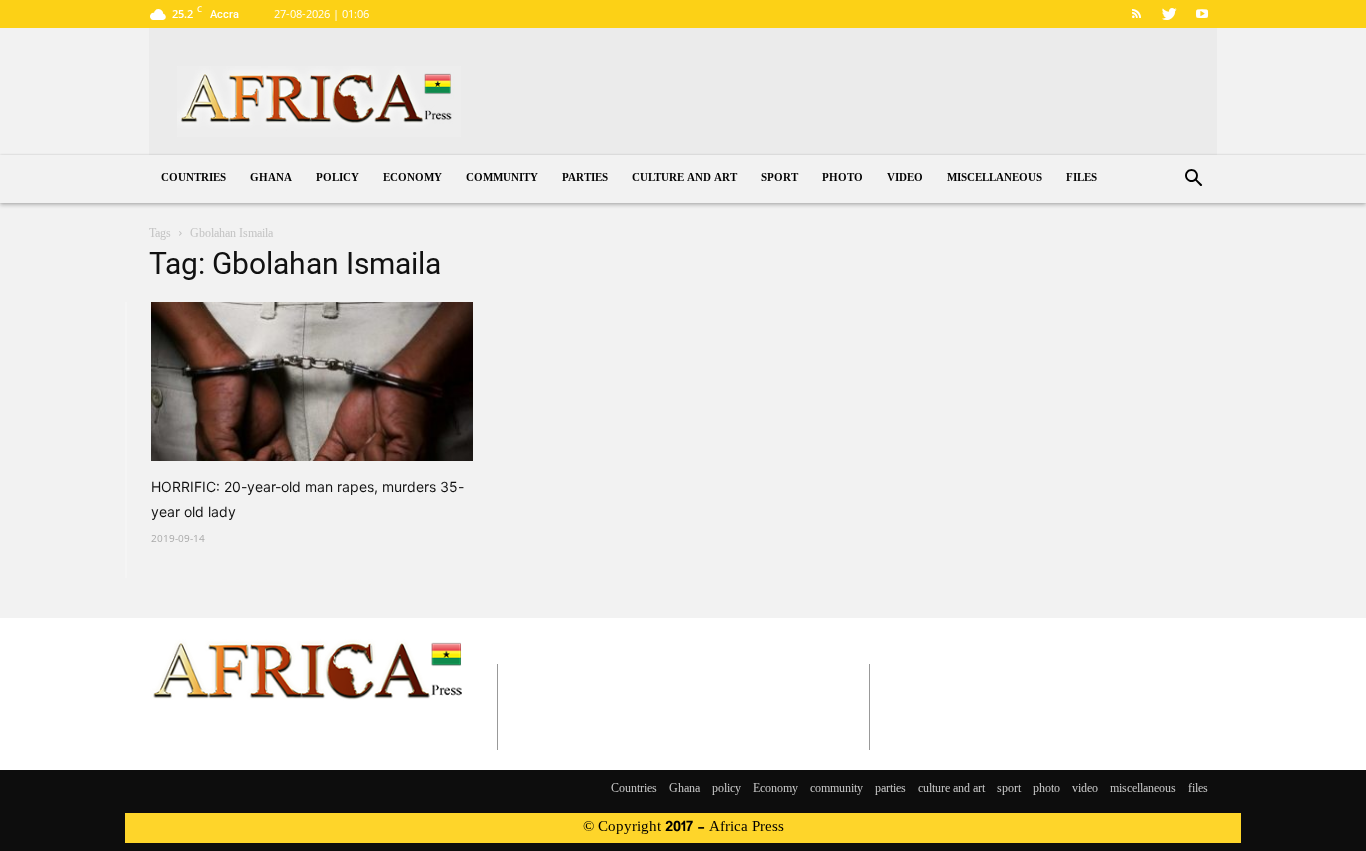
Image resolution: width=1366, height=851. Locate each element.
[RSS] (1136, 14)
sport (779, 178)
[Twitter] (1169, 14)
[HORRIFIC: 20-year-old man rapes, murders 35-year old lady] (312, 381)
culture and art (684, 178)
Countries (193, 178)
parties (585, 178)
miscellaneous (994, 178)
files (1081, 178)
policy (337, 178)
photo (842, 178)
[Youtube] (1202, 14)
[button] (1193, 180)
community (502, 178)
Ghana (271, 178)
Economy (412, 178)
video (905, 178)
